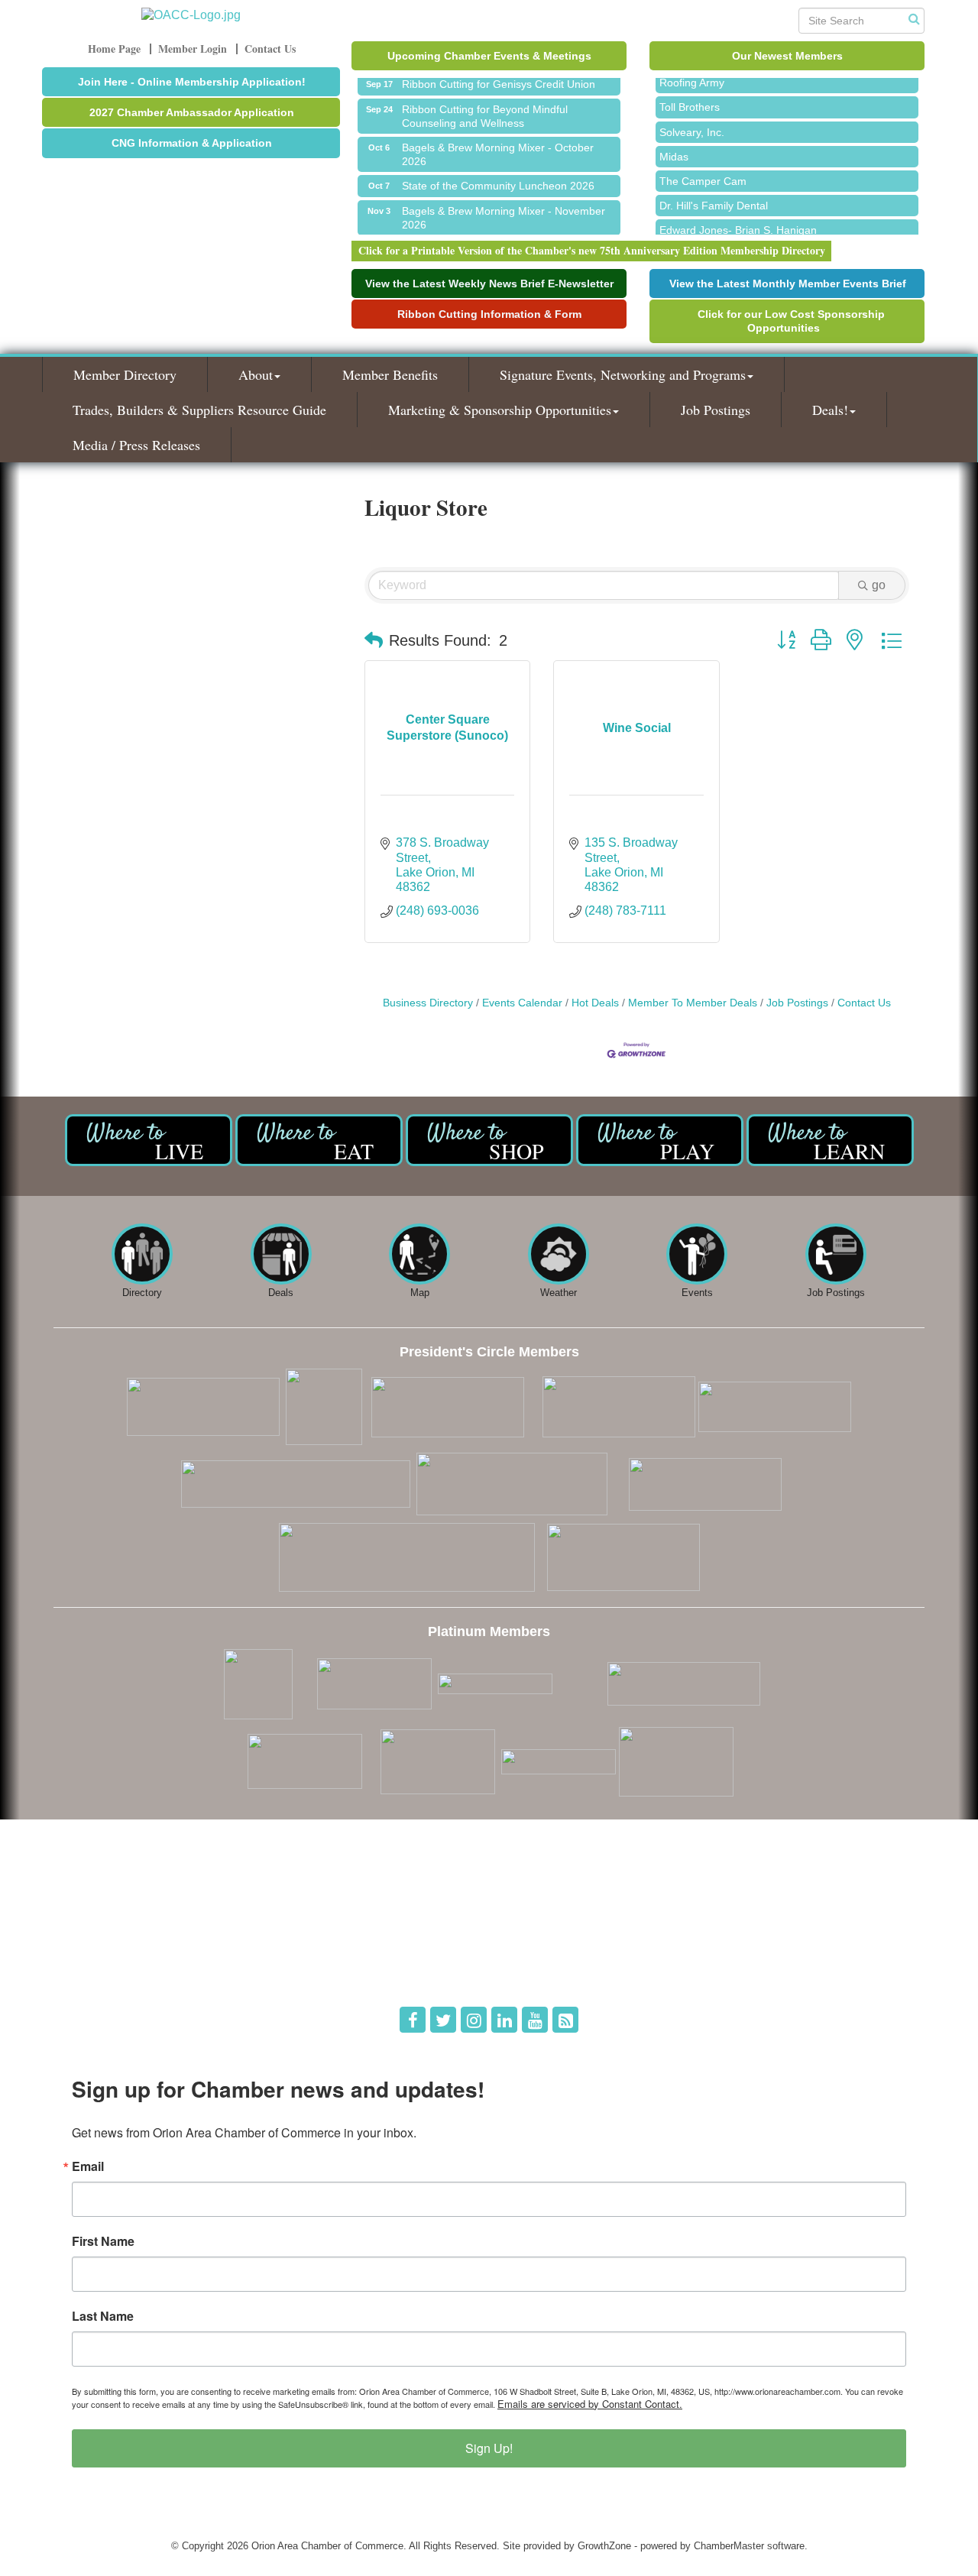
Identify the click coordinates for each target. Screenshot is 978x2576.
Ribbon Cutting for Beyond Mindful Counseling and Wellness (485, 106)
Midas (674, 146)
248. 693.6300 (96, 1951)
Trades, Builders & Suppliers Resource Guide (199, 410)
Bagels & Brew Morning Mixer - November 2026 (504, 208)
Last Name (103, 2316)
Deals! (830, 410)
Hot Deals (595, 1003)
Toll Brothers (690, 96)
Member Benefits (390, 374)
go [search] (879, 585)
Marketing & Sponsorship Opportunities (500, 410)
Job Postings (716, 410)
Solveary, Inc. (692, 122)
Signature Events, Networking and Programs (623, 374)
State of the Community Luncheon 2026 (498, 176)
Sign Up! (489, 2448)
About (256, 374)
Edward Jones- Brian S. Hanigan (738, 219)
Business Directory (428, 1003)
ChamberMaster (729, 2546)
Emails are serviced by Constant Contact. (590, 2404)
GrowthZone (604, 2546)
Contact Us (864, 1003)
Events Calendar (522, 1003)
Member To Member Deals (693, 1003)
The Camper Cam (703, 170)
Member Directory (125, 374)
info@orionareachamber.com (128, 1972)
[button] (374, 640)
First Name (103, 2241)
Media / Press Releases (136, 445)
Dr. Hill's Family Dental (714, 195)
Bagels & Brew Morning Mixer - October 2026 (498, 144)
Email (88, 2166)
